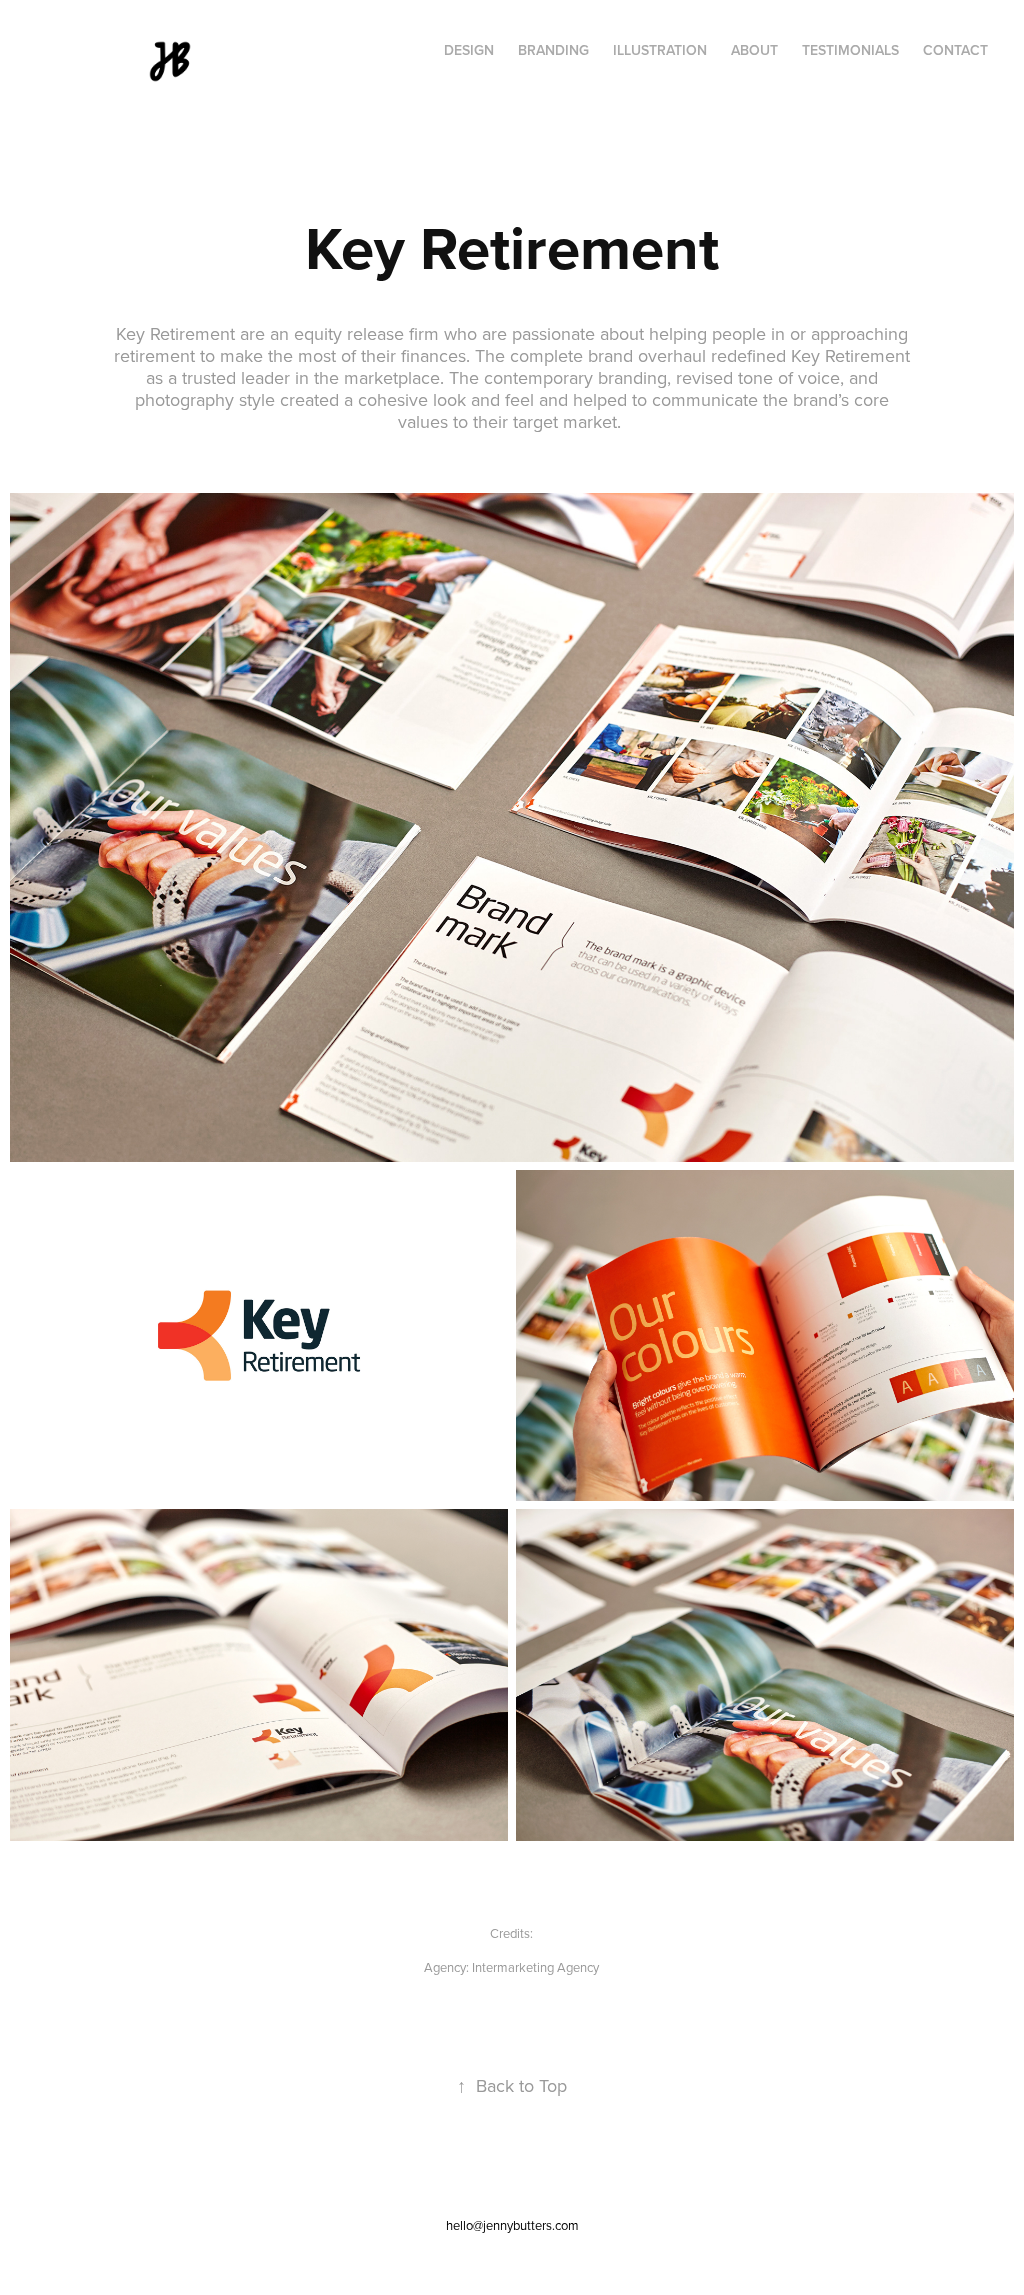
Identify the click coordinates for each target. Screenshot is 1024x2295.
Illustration (660, 50)
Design (469, 50)
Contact (955, 50)
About (754, 50)
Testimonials (850, 50)
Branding (553, 50)
